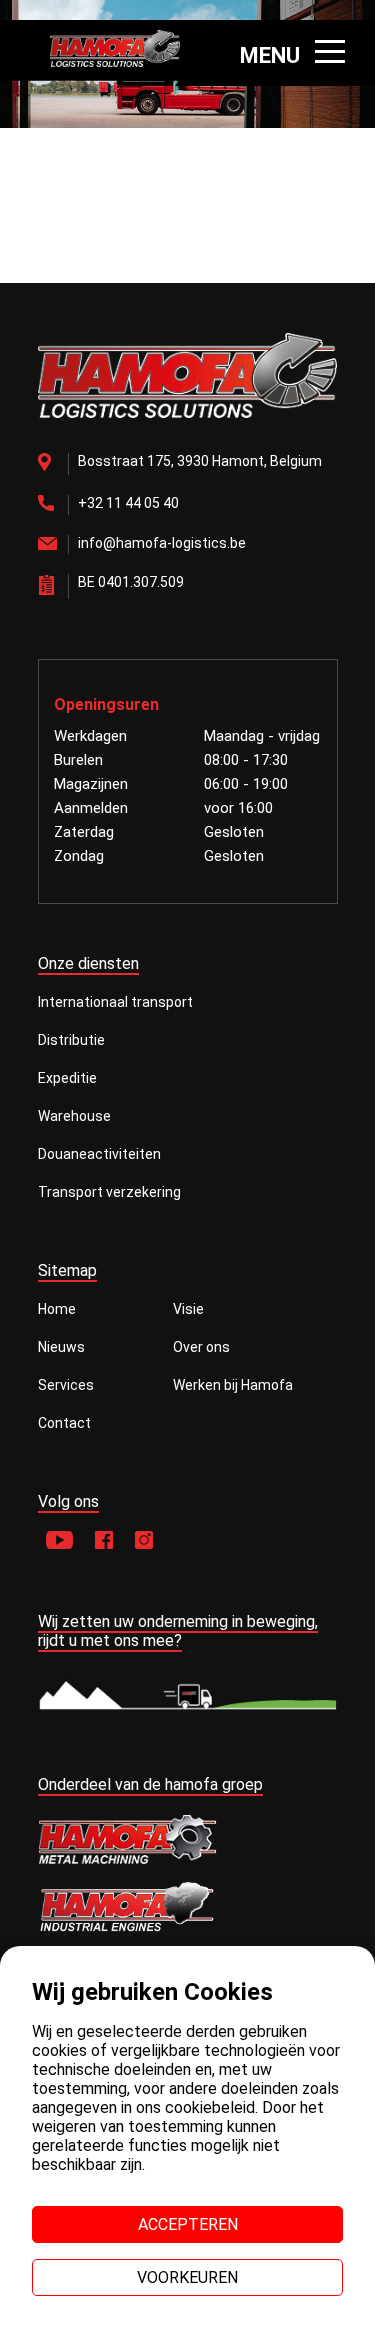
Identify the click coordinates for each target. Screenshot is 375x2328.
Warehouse (74, 1116)
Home (57, 1309)
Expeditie (67, 1078)
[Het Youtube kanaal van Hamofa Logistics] (59, 1541)
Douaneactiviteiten (99, 1154)
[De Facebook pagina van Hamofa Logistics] (104, 1541)
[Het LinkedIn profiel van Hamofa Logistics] (144, 1541)
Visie (188, 1309)
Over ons (201, 1347)
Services (66, 1385)
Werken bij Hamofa (233, 1385)
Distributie (71, 1040)
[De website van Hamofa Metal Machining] (188, 1839)
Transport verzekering (109, 1192)
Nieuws (61, 1347)
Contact (64, 1423)
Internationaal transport (115, 1002)
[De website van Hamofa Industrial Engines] (188, 1909)
